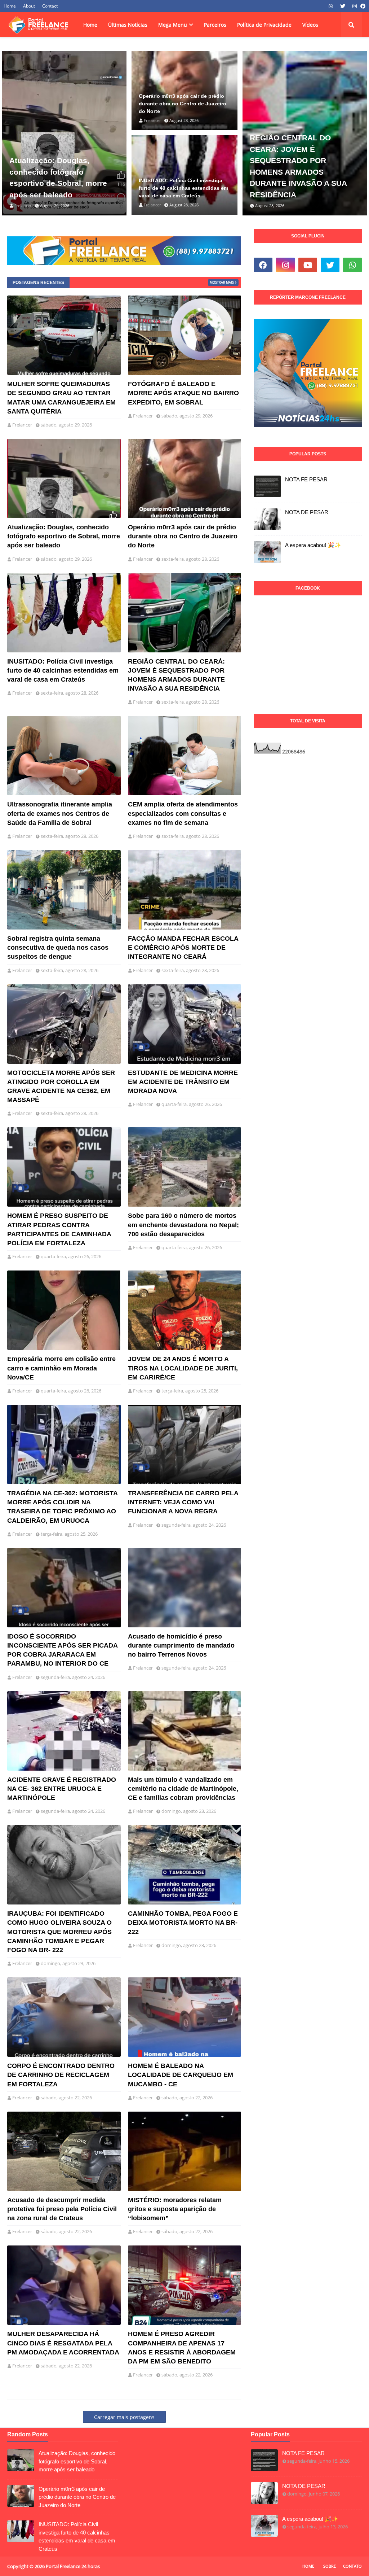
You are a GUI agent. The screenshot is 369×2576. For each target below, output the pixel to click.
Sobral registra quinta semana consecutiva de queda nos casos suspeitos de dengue (58, 948)
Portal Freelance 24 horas (73, 2566)
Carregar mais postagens (124, 2417)
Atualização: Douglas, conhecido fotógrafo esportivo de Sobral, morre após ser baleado (58, 178)
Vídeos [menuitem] (310, 25)
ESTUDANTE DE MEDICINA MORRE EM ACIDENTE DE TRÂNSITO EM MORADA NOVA (183, 1082)
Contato (352, 2566)
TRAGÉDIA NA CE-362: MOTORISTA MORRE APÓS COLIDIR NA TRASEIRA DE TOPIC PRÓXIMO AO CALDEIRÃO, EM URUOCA (62, 1507)
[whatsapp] (331, 6)
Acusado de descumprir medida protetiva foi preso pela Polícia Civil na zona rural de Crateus (62, 2209)
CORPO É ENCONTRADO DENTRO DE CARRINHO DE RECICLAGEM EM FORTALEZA (61, 2075)
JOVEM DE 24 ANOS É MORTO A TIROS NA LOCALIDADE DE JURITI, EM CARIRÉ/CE (183, 1368)
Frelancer (22, 425)
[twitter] (343, 6)
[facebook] (362, 6)
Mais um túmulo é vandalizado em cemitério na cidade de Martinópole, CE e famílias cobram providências (183, 1789)
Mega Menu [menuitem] (173, 25)
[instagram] (355, 6)
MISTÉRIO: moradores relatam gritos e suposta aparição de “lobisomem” (175, 2209)
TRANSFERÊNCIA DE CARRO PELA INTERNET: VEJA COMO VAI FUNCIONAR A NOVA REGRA (183, 1502)
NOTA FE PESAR (306, 479)
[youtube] (308, 265)
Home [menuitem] (90, 25)
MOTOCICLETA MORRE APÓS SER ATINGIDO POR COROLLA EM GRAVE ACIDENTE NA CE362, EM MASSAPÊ (61, 1086)
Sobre (330, 2566)
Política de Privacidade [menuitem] (264, 25)
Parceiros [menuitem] (215, 25)
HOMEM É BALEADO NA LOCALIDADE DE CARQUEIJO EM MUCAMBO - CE (181, 2075)
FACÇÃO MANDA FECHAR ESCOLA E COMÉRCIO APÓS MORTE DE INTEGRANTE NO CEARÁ (183, 948)
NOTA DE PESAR (307, 512)
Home (10, 6)
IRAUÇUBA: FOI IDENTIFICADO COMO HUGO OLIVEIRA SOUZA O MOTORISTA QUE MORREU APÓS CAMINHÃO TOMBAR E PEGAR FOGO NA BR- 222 (59, 1932)
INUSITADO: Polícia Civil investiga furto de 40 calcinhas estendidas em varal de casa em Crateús (183, 188)
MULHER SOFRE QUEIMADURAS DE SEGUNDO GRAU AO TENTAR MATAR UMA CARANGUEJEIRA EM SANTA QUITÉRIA (61, 398)
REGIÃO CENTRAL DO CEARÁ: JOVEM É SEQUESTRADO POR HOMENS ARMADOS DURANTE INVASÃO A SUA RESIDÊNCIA (298, 166)
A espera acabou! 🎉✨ (313, 545)
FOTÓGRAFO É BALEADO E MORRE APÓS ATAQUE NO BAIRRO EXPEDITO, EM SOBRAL (183, 393)
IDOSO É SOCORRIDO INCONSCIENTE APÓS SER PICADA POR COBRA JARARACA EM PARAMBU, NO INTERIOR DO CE (62, 1650)
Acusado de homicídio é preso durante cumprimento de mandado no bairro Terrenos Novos (181, 1645)
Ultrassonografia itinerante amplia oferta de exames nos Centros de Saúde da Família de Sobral (60, 813)
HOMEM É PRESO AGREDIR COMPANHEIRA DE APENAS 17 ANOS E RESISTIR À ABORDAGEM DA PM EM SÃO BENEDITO (182, 2348)
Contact (50, 6)
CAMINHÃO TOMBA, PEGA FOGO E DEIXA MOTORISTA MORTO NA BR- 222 (183, 1923)
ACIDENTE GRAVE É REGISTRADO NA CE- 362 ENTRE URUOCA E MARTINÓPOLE (62, 1789)
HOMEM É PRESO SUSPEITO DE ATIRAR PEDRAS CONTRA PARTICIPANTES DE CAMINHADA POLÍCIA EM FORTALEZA (59, 1229)
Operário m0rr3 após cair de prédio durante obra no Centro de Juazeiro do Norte (183, 104)
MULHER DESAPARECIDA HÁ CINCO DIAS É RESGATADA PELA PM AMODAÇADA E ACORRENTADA (63, 2343)
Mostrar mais (222, 282)
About (29, 6)
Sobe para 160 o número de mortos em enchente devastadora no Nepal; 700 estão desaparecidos (183, 1225)
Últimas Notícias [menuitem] (128, 25)
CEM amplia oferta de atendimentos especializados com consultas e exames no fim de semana (183, 813)
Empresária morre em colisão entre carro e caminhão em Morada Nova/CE (61, 1368)
